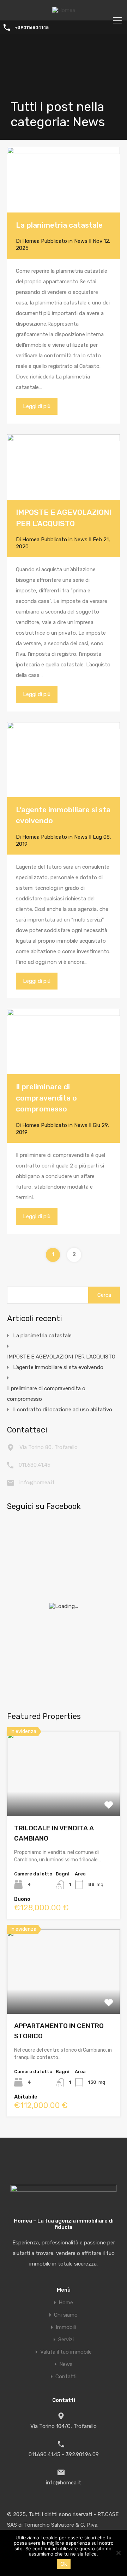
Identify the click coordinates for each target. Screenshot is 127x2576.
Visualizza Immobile (64, 1799)
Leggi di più (37, 406)
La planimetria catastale (59, 225)
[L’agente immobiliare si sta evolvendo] (64, 759)
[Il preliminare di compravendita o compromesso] (64, 1042)
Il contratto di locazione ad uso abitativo (63, 1410)
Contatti (66, 2377)
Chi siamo (66, 2315)
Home (66, 2303)
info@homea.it (37, 1483)
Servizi (66, 2340)
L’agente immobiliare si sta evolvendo (58, 1367)
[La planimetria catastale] (64, 180)
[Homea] (64, 10)
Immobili (66, 2327)
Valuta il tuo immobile (66, 2352)
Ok (64, 2564)
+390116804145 (32, 27)
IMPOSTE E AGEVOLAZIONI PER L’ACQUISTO (61, 1357)
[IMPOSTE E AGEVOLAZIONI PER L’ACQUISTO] (64, 467)
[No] (118, 2553)
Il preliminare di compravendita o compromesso (46, 1098)
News (81, 241)
